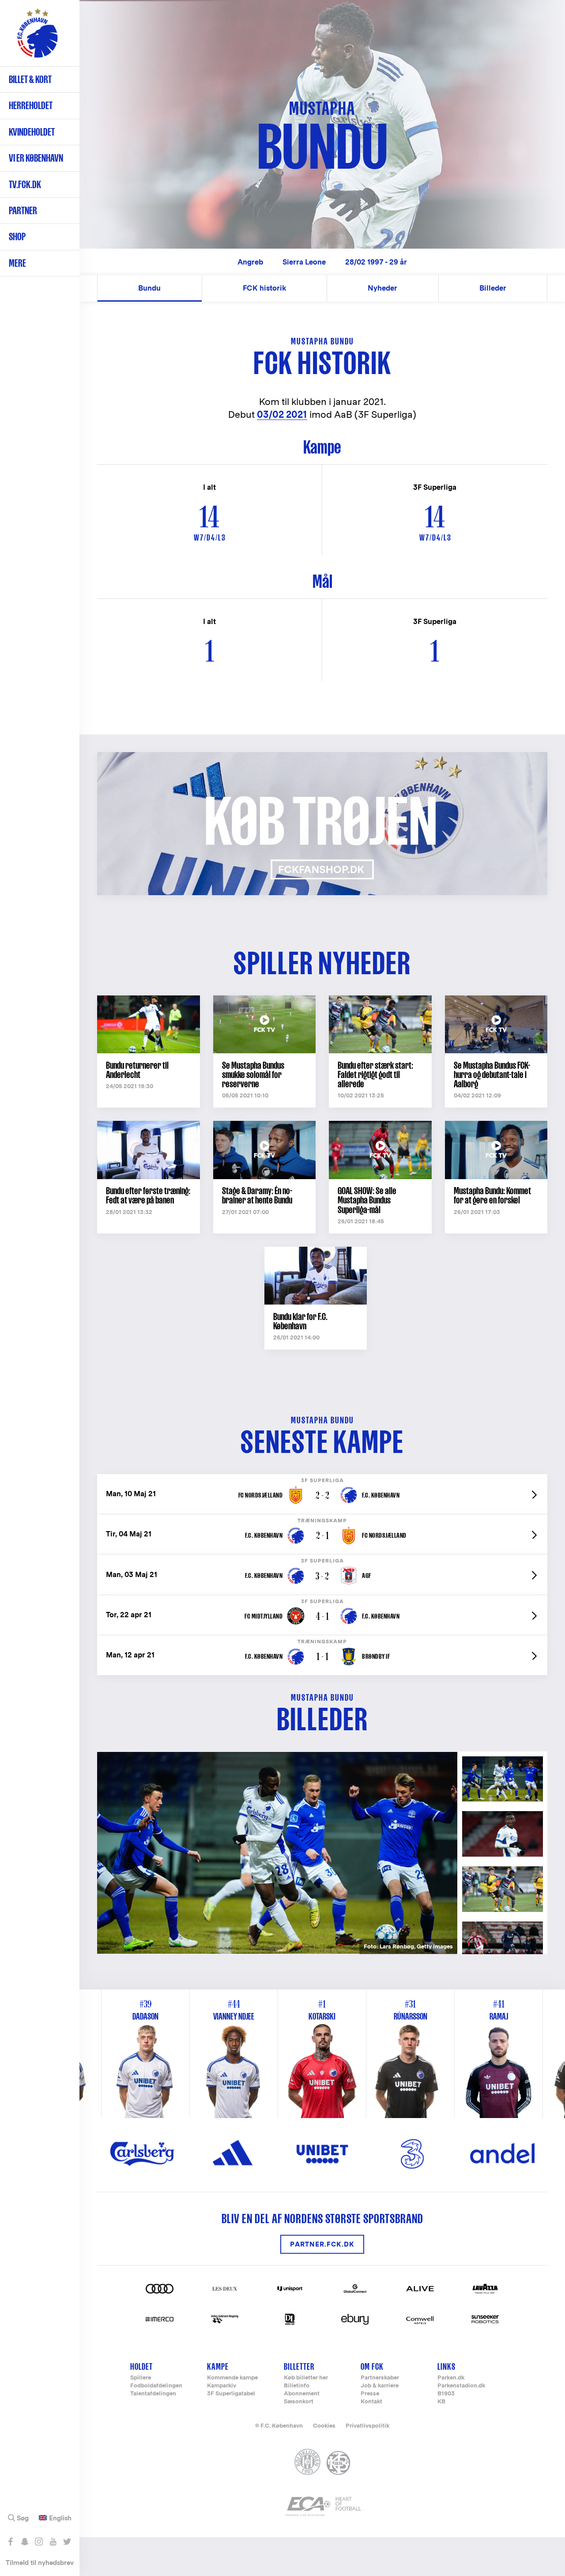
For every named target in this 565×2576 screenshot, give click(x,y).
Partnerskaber (380, 2378)
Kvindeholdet (32, 132)
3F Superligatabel (231, 2394)
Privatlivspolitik (367, 2426)
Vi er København (36, 158)
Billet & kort (30, 79)
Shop (17, 236)
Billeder (493, 288)
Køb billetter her (306, 2378)
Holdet (141, 2366)
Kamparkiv (222, 2386)
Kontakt (371, 2402)
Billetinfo (297, 2386)
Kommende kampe (232, 2378)
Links (446, 2366)
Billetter (299, 2366)
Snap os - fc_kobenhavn (24, 2542)
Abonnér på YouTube (53, 2542)
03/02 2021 (282, 414)
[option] (277, 1853)
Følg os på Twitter (67, 2542)
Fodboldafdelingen (156, 2386)
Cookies (324, 2426)
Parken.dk (451, 2378)
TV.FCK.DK (25, 184)
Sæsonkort (299, 2402)
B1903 (446, 2394)
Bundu (149, 288)
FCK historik (264, 288)
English (60, 2518)
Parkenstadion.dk (461, 2386)
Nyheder (382, 288)
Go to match (322, 1479)
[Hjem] (38, 38)
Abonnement (302, 2394)
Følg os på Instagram (39, 2542)
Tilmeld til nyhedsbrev (40, 2563)
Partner (23, 210)
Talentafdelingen (153, 2394)
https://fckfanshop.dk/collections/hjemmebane (188, 757)
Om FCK (372, 2366)
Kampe (218, 2366)
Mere (17, 263)
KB (441, 2402)
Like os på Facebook (10, 2542)
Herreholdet (31, 105)
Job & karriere (380, 2386)
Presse (370, 2394)
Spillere (141, 2378)
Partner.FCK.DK (322, 2244)
